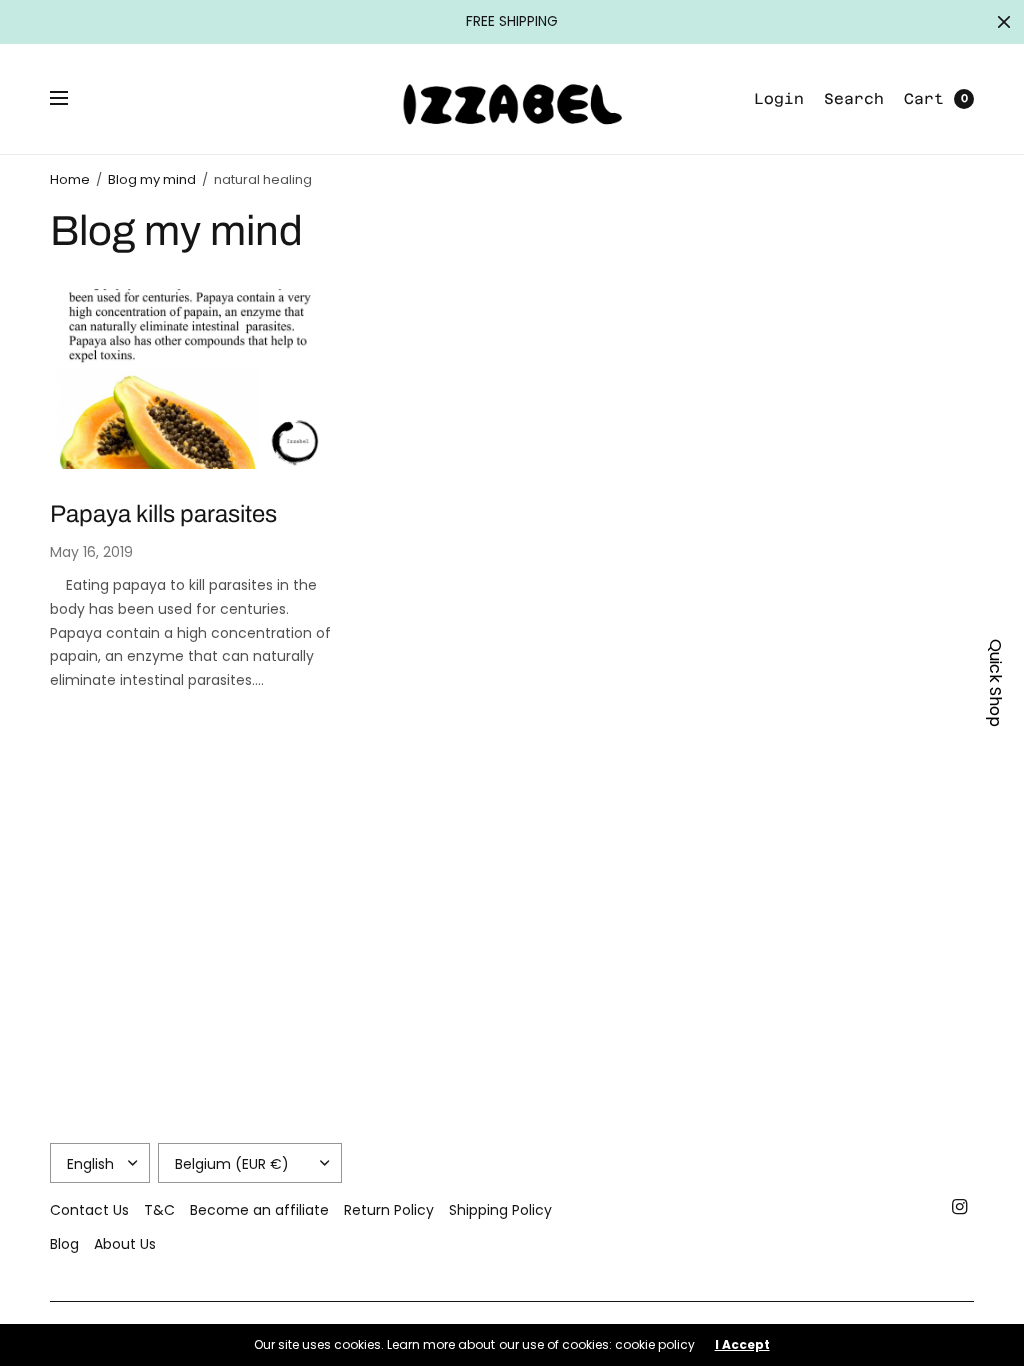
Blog (64, 1244)
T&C (159, 1210)
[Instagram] (960, 1207)
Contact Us (89, 1210)
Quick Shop (995, 683)
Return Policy (389, 1210)
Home (70, 179)
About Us (125, 1244)
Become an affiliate (259, 1210)
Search (854, 98)
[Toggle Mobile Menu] (72, 99)
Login (779, 98)
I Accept (742, 1345)
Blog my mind (152, 179)
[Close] (1004, 22)
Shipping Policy (500, 1210)
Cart (924, 98)
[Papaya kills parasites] (194, 379)
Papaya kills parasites (163, 514)
